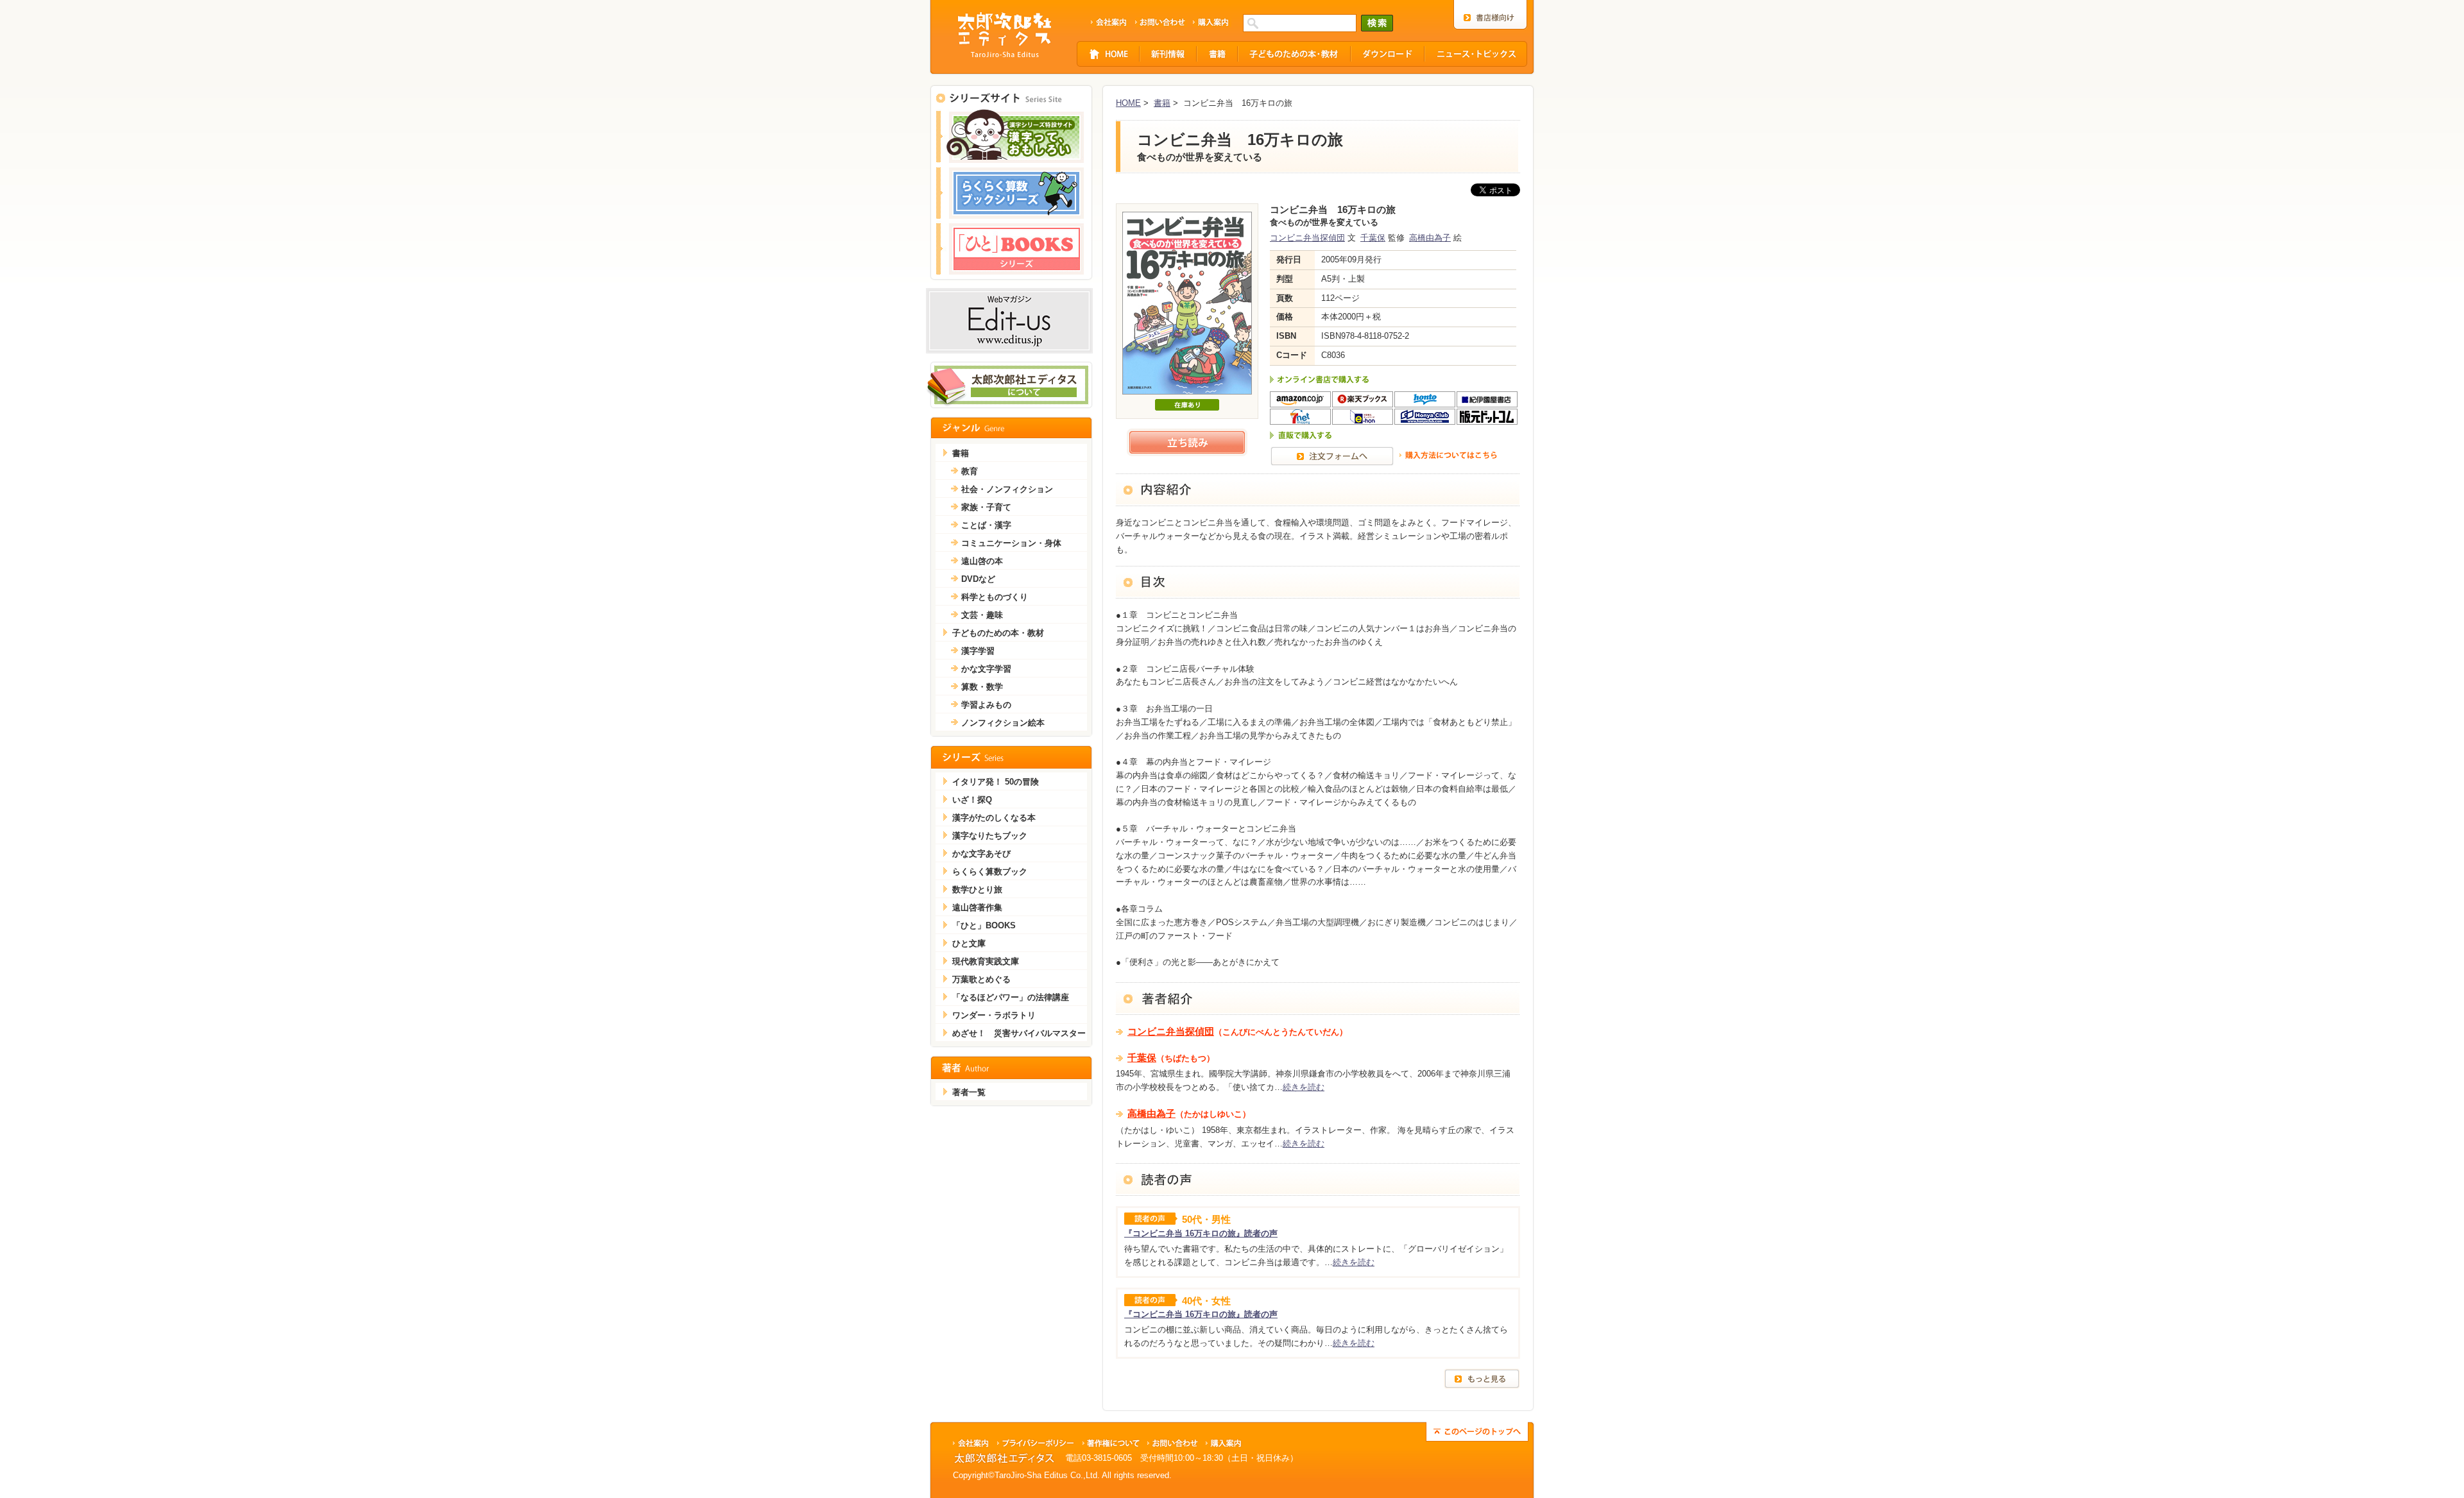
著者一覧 (969, 1092)
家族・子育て (986, 507)
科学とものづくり (995, 597)
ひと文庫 (969, 943)
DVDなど (978, 579)
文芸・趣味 (982, 615)
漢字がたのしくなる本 (994, 818)
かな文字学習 (986, 669)
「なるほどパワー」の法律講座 (1011, 997)
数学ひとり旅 (977, 889)
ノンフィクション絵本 (1003, 723)
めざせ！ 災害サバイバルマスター (1019, 1033)
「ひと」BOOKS (984, 925)
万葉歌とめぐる (981, 979)
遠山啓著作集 (977, 907)
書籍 (1162, 103)
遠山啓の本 (982, 561)
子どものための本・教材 (998, 633)
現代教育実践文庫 (986, 961)
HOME (1128, 103)
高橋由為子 (1430, 238)
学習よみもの (986, 705)
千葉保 (1373, 238)
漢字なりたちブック (990, 836)
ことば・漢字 (986, 525)
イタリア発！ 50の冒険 (996, 782)
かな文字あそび (981, 854)
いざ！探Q (972, 800)
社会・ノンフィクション (1007, 489)
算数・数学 (982, 687)
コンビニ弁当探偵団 (1307, 238)
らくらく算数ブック (990, 872)
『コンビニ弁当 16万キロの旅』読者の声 (1201, 1233)
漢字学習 (978, 651)
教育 (970, 471)
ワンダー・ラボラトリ (994, 1015)
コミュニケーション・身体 (1011, 543)
